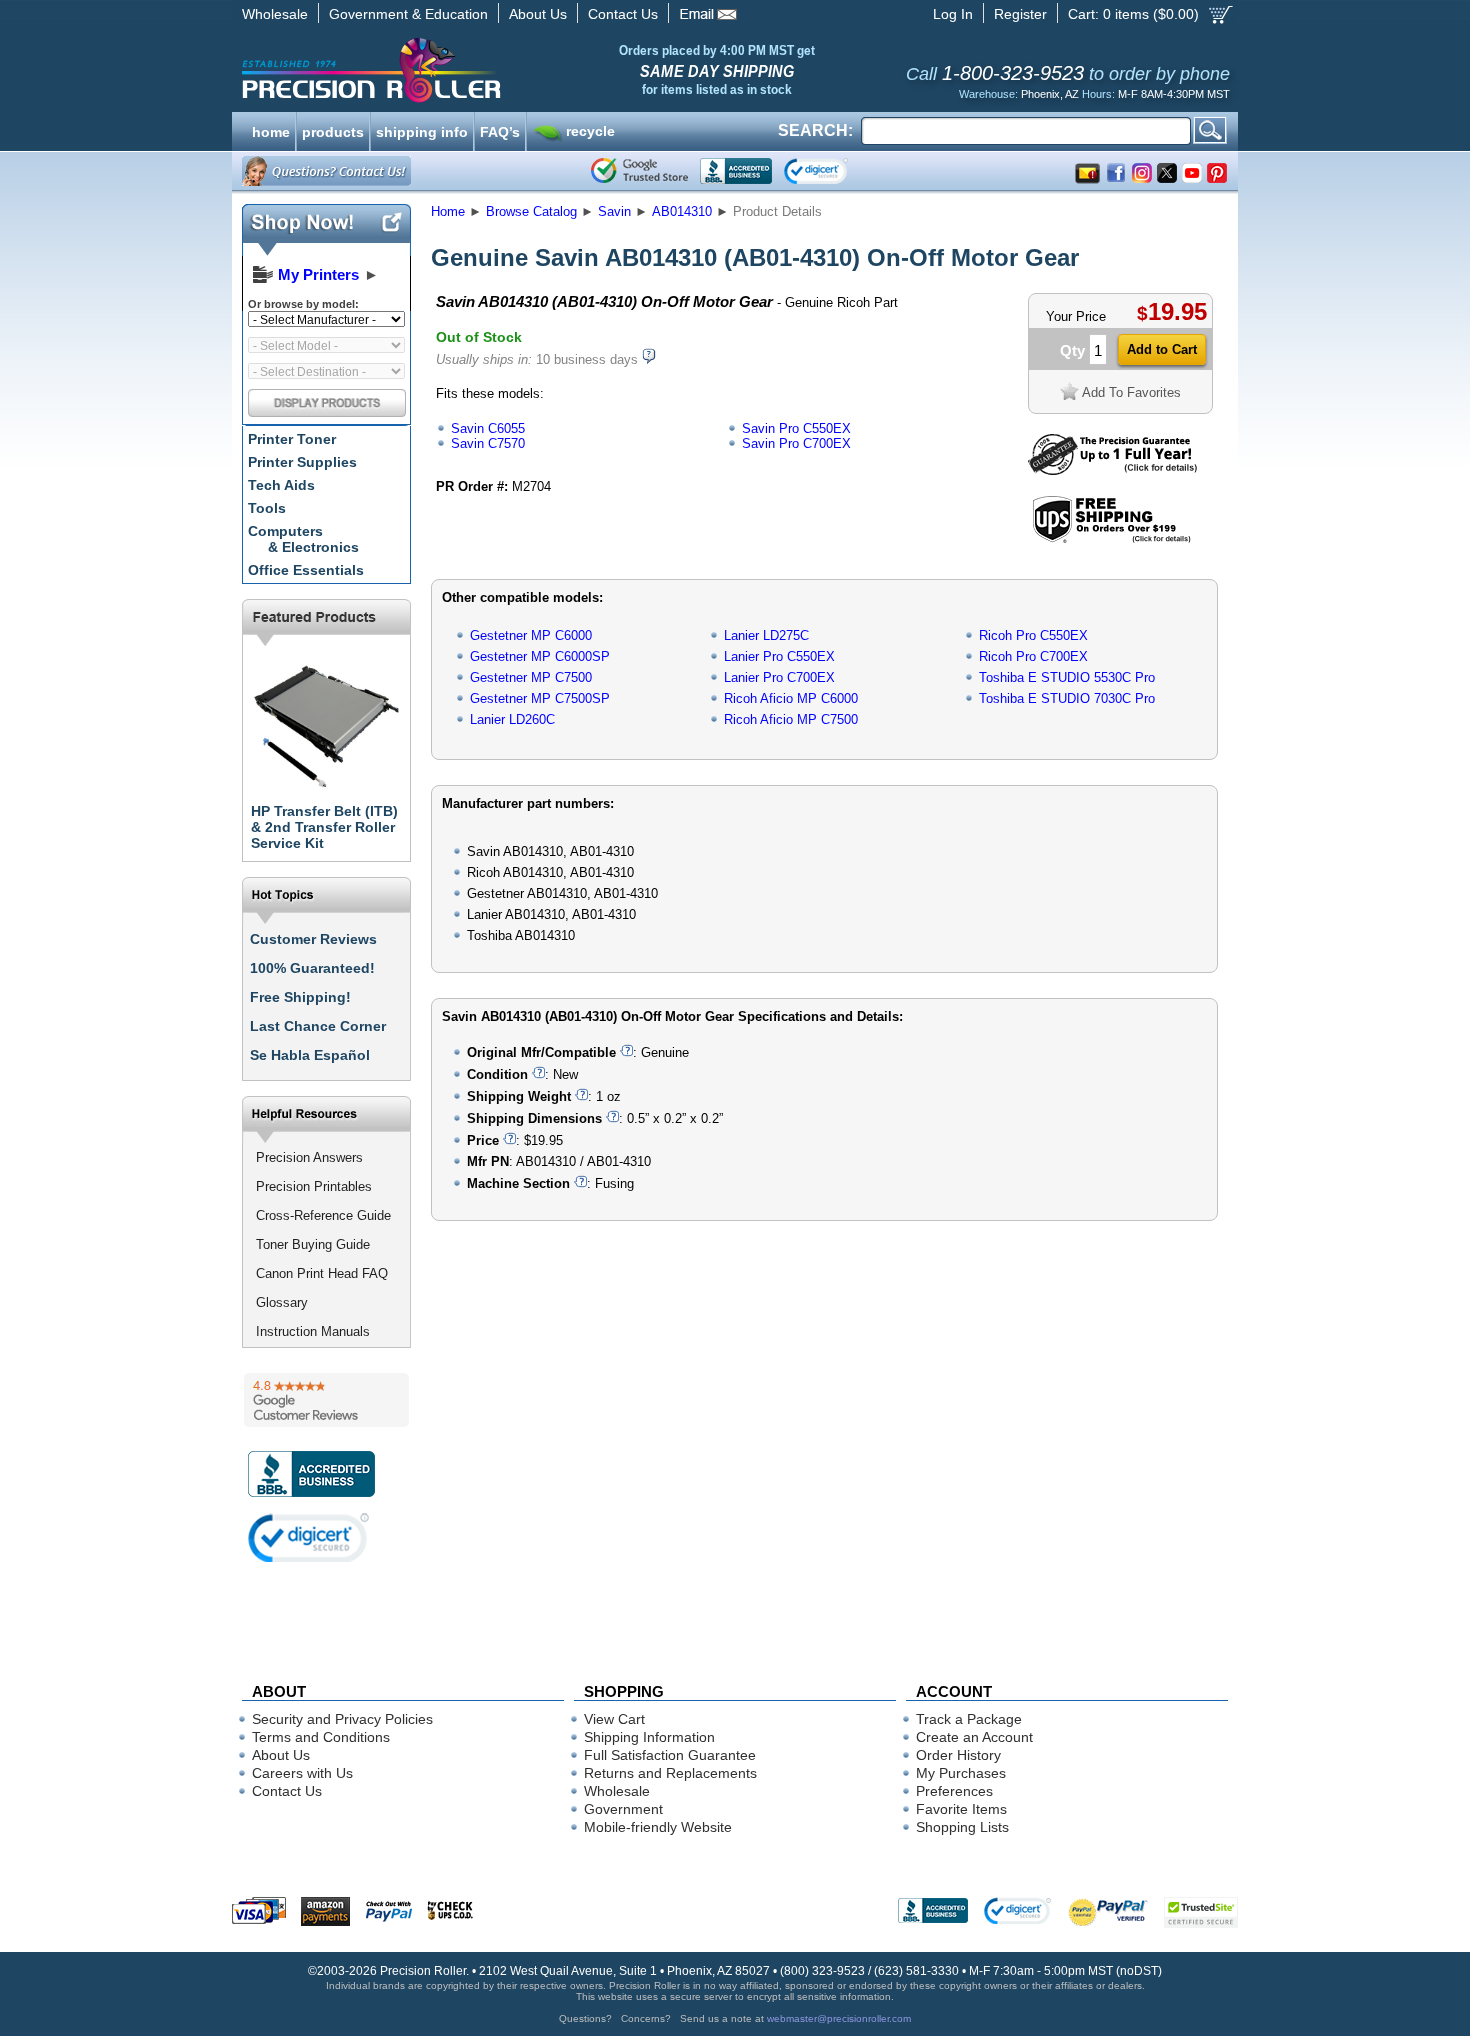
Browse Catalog (531, 211)
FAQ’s (500, 130)
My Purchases (961, 1773)
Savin (614, 211)
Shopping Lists (962, 1827)
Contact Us (623, 14)
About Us (538, 14)
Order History (958, 1755)
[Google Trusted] (639, 171)
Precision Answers (309, 1157)
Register (1020, 14)
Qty (1072, 350)
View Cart (614, 1719)
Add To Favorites (1131, 392)
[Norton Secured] (832, 171)
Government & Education (408, 14)
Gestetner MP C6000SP (540, 656)
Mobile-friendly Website (658, 1827)
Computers (303, 539)
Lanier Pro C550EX (779, 656)
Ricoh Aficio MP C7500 (791, 719)
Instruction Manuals (313, 1331)
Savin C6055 (488, 428)
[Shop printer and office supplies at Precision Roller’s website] (475, 70)
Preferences (954, 1791)
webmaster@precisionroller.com (839, 2018)
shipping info (422, 130)
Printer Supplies (302, 462)
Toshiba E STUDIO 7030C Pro (1067, 698)
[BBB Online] (736, 171)
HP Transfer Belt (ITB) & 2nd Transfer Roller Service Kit (324, 827)
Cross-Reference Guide (323, 1215)
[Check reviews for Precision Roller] (326, 1400)
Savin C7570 (488, 443)
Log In (953, 14)
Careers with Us (302, 1773)
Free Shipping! (300, 997)
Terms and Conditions (321, 1737)
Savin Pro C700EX (796, 443)
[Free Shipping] (1111, 539)
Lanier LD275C (766, 635)
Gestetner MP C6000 (531, 635)
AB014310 (682, 211)
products (333, 130)
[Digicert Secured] (309, 1537)
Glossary (282, 1302)
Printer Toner (292, 439)
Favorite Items (961, 1809)
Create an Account (974, 1737)
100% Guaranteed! (312, 968)
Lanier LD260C (512, 719)
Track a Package (969, 1719)
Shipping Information (649, 1737)
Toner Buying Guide (313, 1244)
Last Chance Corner (318, 1026)
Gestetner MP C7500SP (540, 698)
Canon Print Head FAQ (322, 1273)
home (271, 130)
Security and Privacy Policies (342, 1719)
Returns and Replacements (670, 1773)
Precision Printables (314, 1186)
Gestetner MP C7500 (531, 677)
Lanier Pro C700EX (779, 677)
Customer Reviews (313, 939)
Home (448, 211)
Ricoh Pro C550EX (1033, 635)
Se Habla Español (310, 1055)
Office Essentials (306, 570)
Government (623, 1809)
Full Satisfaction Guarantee (670, 1755)
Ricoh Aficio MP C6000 (791, 698)
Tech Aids (281, 485)
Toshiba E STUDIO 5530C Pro (1067, 677)
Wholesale (275, 14)
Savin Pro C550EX (796, 428)
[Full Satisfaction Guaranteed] (1112, 470)
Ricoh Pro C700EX (1033, 656)
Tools (267, 508)
